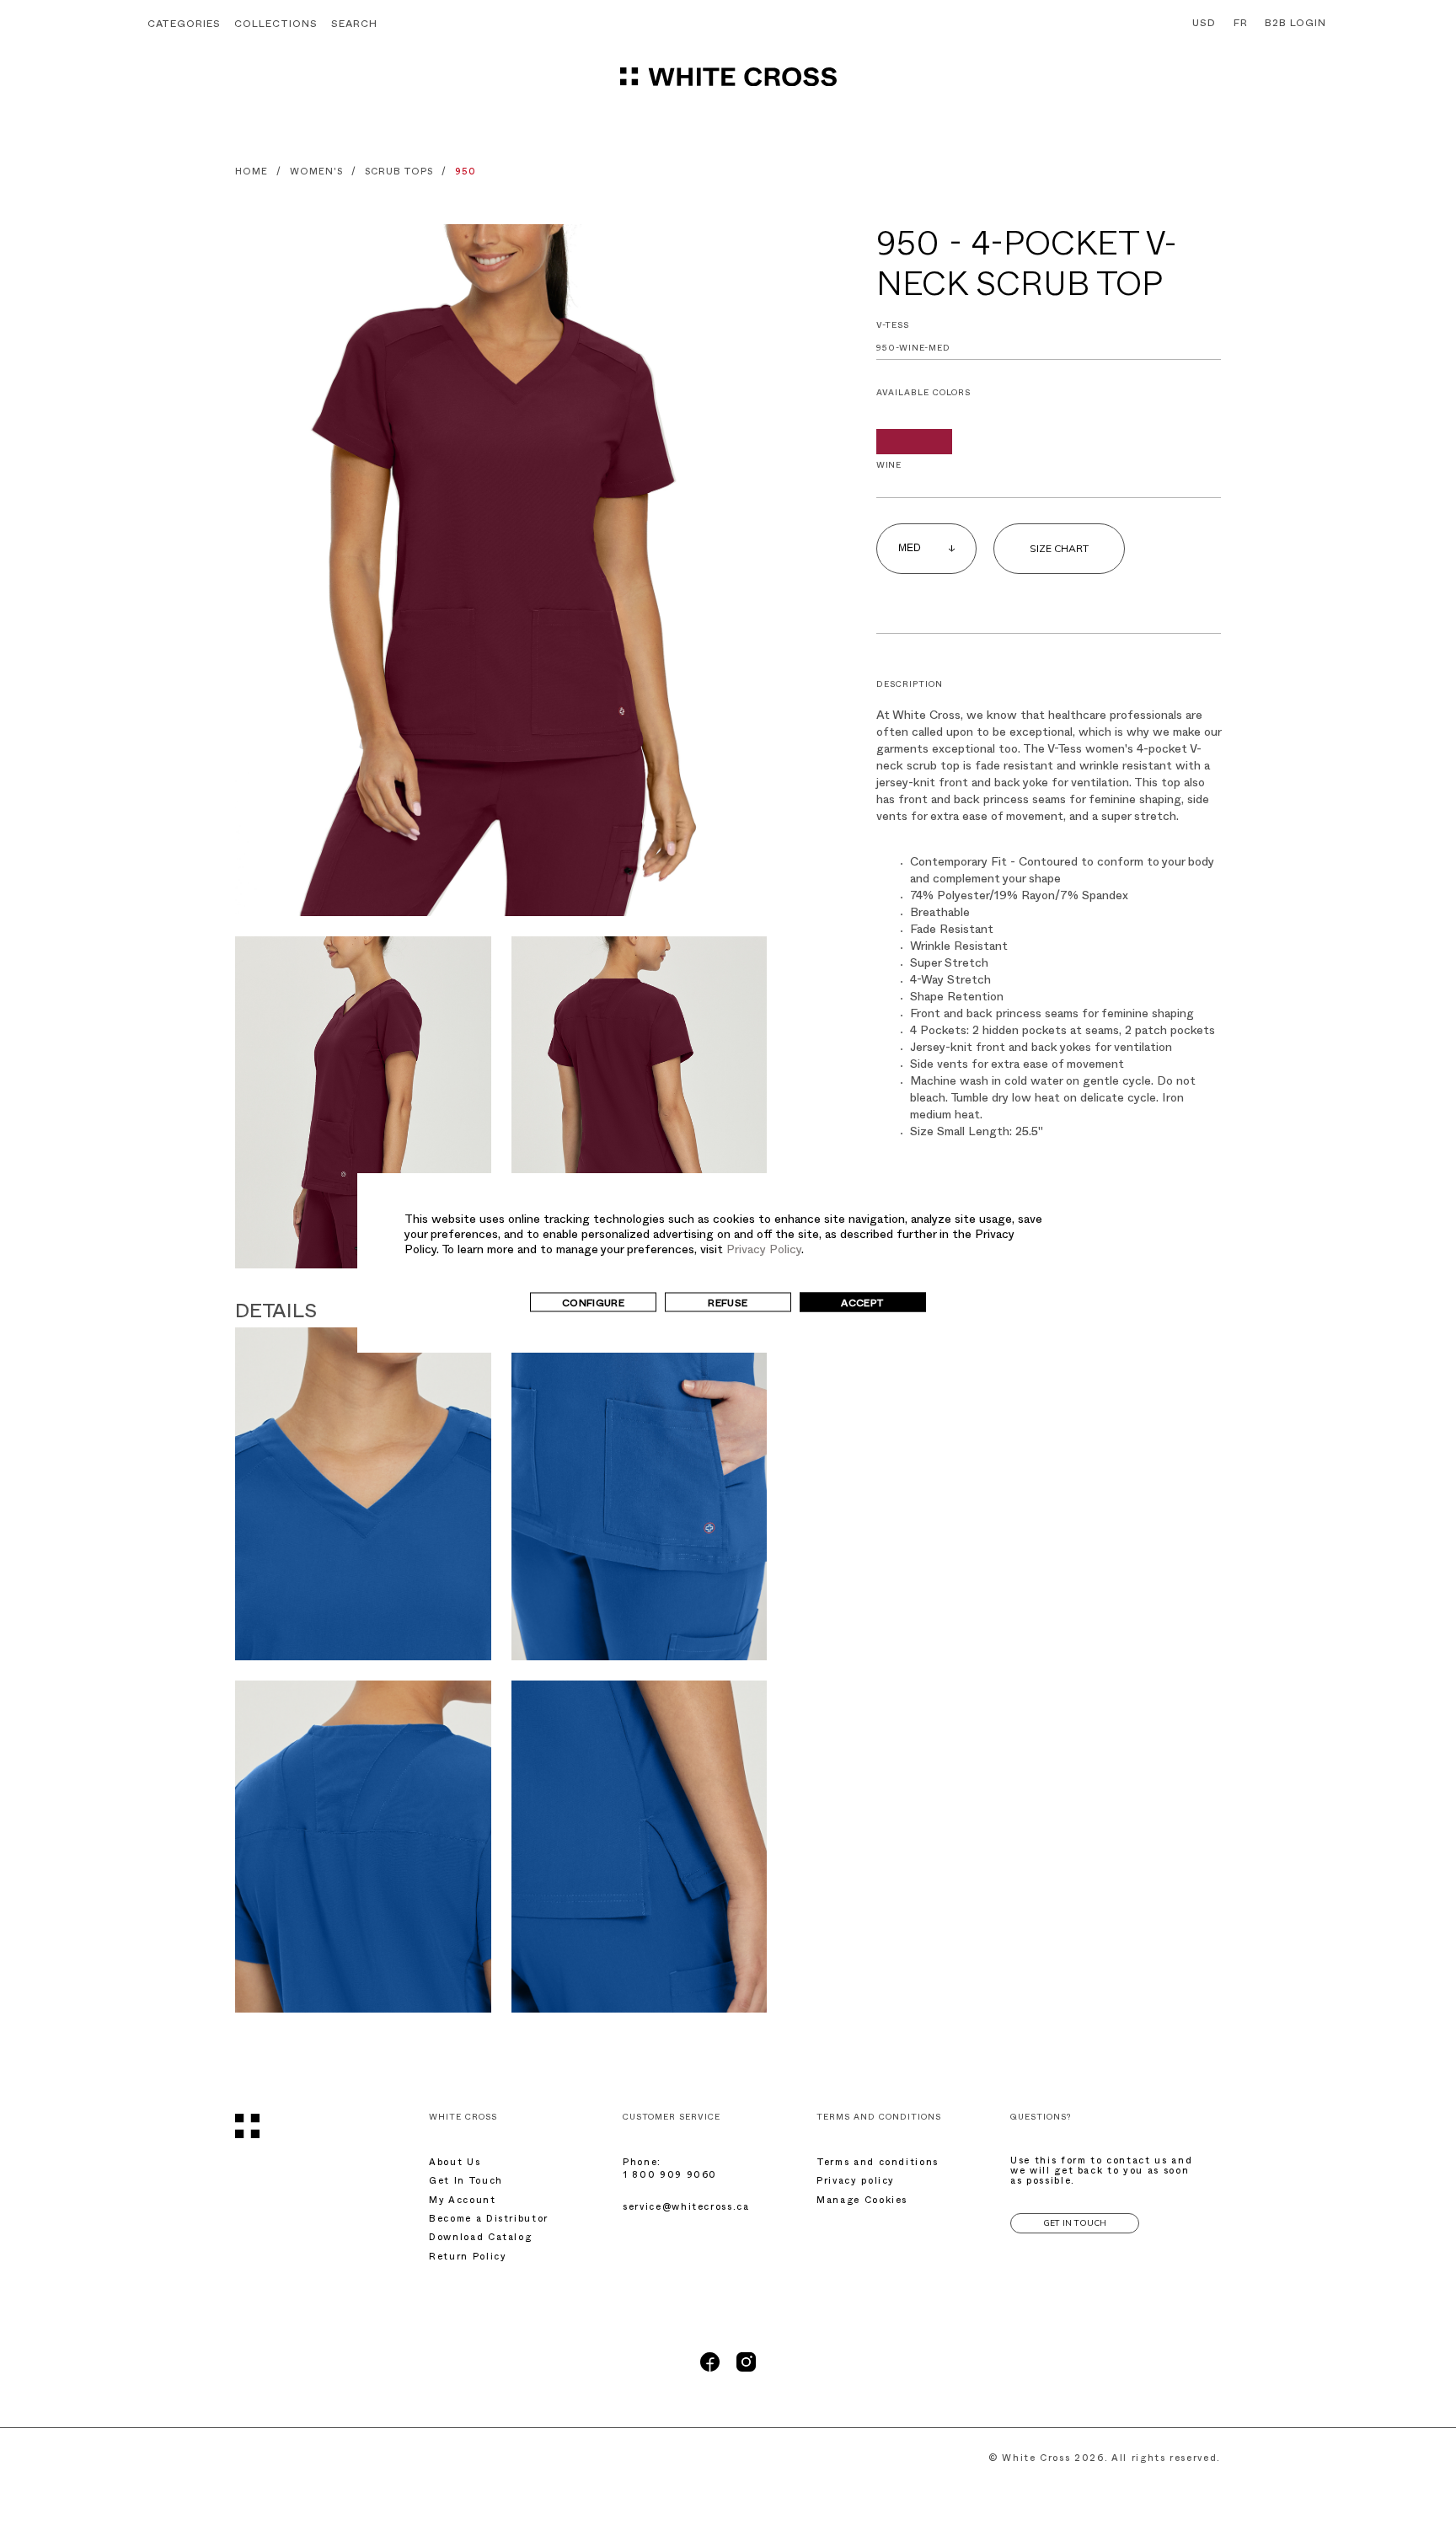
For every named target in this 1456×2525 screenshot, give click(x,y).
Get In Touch (466, 2182)
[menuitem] (1200, 24)
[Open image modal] (501, 570)
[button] (354, 26)
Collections (276, 25)
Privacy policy (856, 2182)
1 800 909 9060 (670, 2177)
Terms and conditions (878, 2164)
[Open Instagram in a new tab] (746, 2370)
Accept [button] (862, 1305)
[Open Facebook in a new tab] (710, 2370)
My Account (463, 2202)
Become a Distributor (489, 2220)
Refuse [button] (728, 1305)
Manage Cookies (862, 2202)
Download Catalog (480, 2239)
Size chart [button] (1059, 548)
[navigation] (728, 84)
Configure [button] (593, 1305)
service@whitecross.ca (686, 2209)
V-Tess (893, 327)
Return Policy (468, 2258)
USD (1204, 24)
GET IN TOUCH (1075, 2223)
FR (1241, 24)
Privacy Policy (764, 1251)
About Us (455, 2164)
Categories (184, 25)
